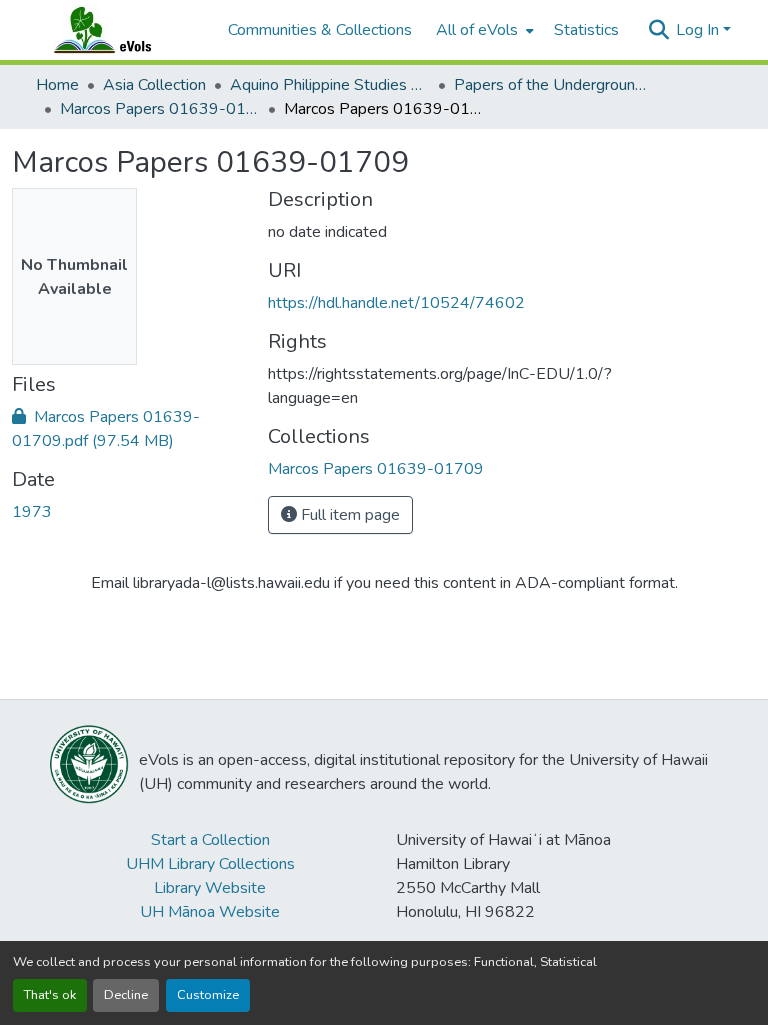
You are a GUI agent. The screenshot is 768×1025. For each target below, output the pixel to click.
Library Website (210, 888)
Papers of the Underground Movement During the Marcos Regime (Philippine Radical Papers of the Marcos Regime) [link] (554, 85)
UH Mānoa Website (210, 912)
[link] (128, 429)
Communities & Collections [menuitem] (320, 30)
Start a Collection (210, 840)
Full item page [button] (348, 515)
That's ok (50, 995)
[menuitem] (483, 30)
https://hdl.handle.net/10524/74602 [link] (396, 303)
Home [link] (57, 85)
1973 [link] (32, 512)
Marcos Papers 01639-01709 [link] (160, 109)
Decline (126, 995)
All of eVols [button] (477, 30)
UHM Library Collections (210, 864)
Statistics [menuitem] (586, 30)
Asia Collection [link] (154, 85)
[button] (122, 30)
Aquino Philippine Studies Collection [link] (330, 85)
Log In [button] (699, 30)
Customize (208, 995)
